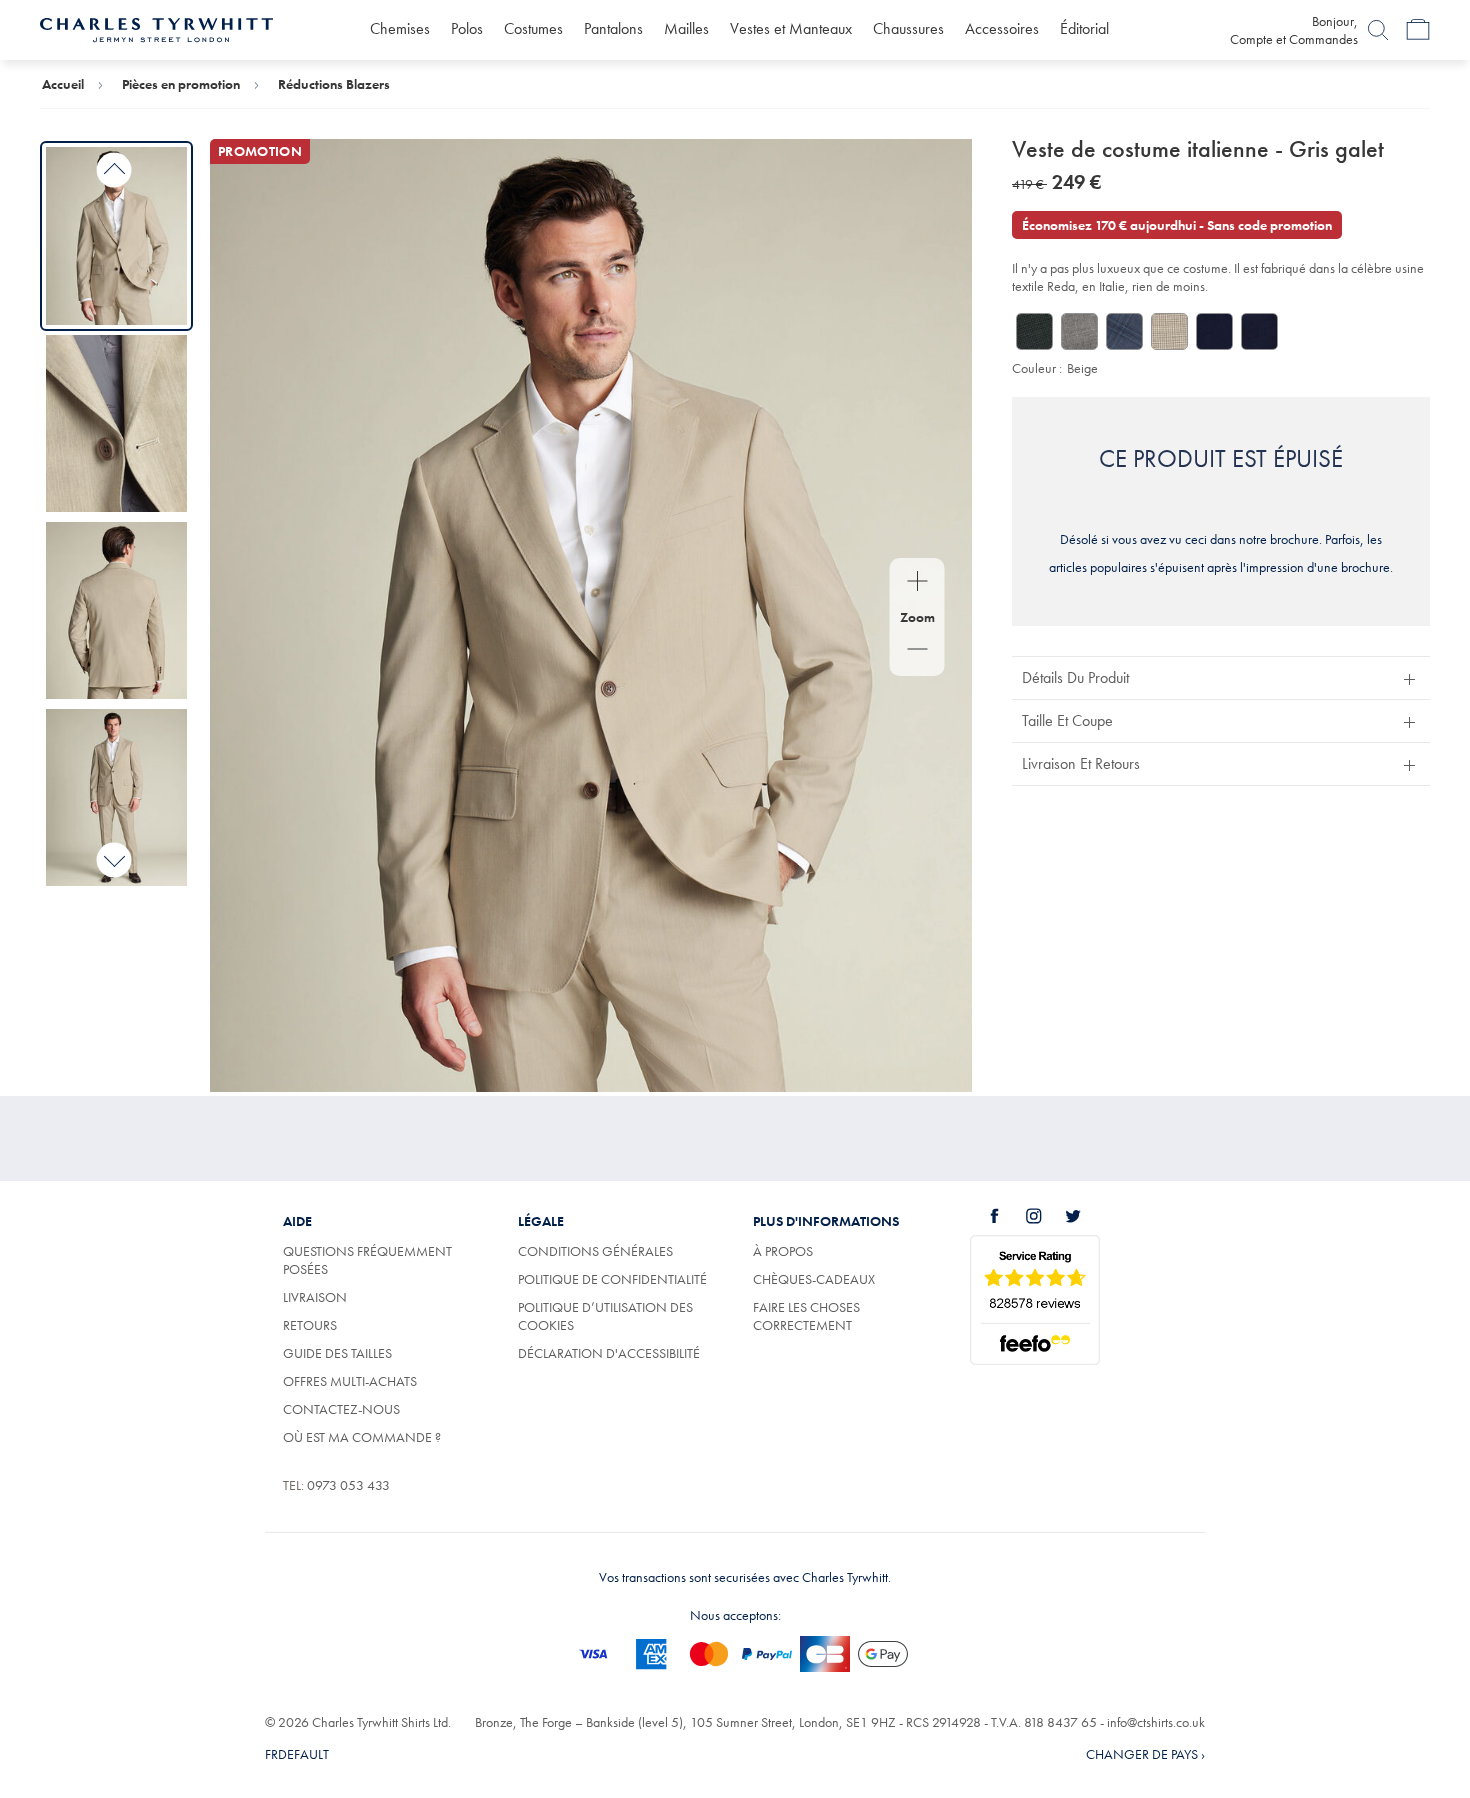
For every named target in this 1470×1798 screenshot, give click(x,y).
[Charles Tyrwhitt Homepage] (156, 28)
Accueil (63, 84)
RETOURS (310, 1325)
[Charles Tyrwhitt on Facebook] (1006, 1216)
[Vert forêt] (1034, 331)
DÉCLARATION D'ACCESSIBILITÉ (609, 1353)
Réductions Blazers (334, 84)
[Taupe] (1169, 331)
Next (114, 859)
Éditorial (1084, 28)
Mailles (686, 28)
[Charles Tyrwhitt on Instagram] (1045, 1216)
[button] (1221, 677)
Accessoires (1002, 28)
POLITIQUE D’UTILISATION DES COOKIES (605, 1316)
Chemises (400, 28)
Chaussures (908, 28)
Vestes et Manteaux (791, 28)
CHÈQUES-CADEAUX (814, 1279)
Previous (114, 170)
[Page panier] (1418, 30)
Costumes (533, 28)
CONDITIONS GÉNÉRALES (595, 1251)
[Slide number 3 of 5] (116, 610)
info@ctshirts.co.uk (1156, 1722)
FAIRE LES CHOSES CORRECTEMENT (806, 1316)
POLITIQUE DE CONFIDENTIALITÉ (612, 1279)
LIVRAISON (315, 1297)
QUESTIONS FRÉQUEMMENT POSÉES (367, 1260)
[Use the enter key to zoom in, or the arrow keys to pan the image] (917, 583)
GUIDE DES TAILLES (337, 1353)
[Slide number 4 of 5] (116, 797)
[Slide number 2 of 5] (116, 423)
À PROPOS (783, 1251)
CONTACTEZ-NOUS (341, 1409)
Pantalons (613, 28)
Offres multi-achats (350, 1381)
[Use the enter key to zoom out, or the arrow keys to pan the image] (917, 651)
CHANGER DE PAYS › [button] (1145, 1754)
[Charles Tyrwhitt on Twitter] (1084, 1216)
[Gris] (1079, 331)
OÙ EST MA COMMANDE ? (362, 1437)
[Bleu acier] (1124, 331)
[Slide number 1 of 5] (116, 235)
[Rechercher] (1378, 30)
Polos (467, 28)
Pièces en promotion (181, 84)
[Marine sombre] (1259, 331)
